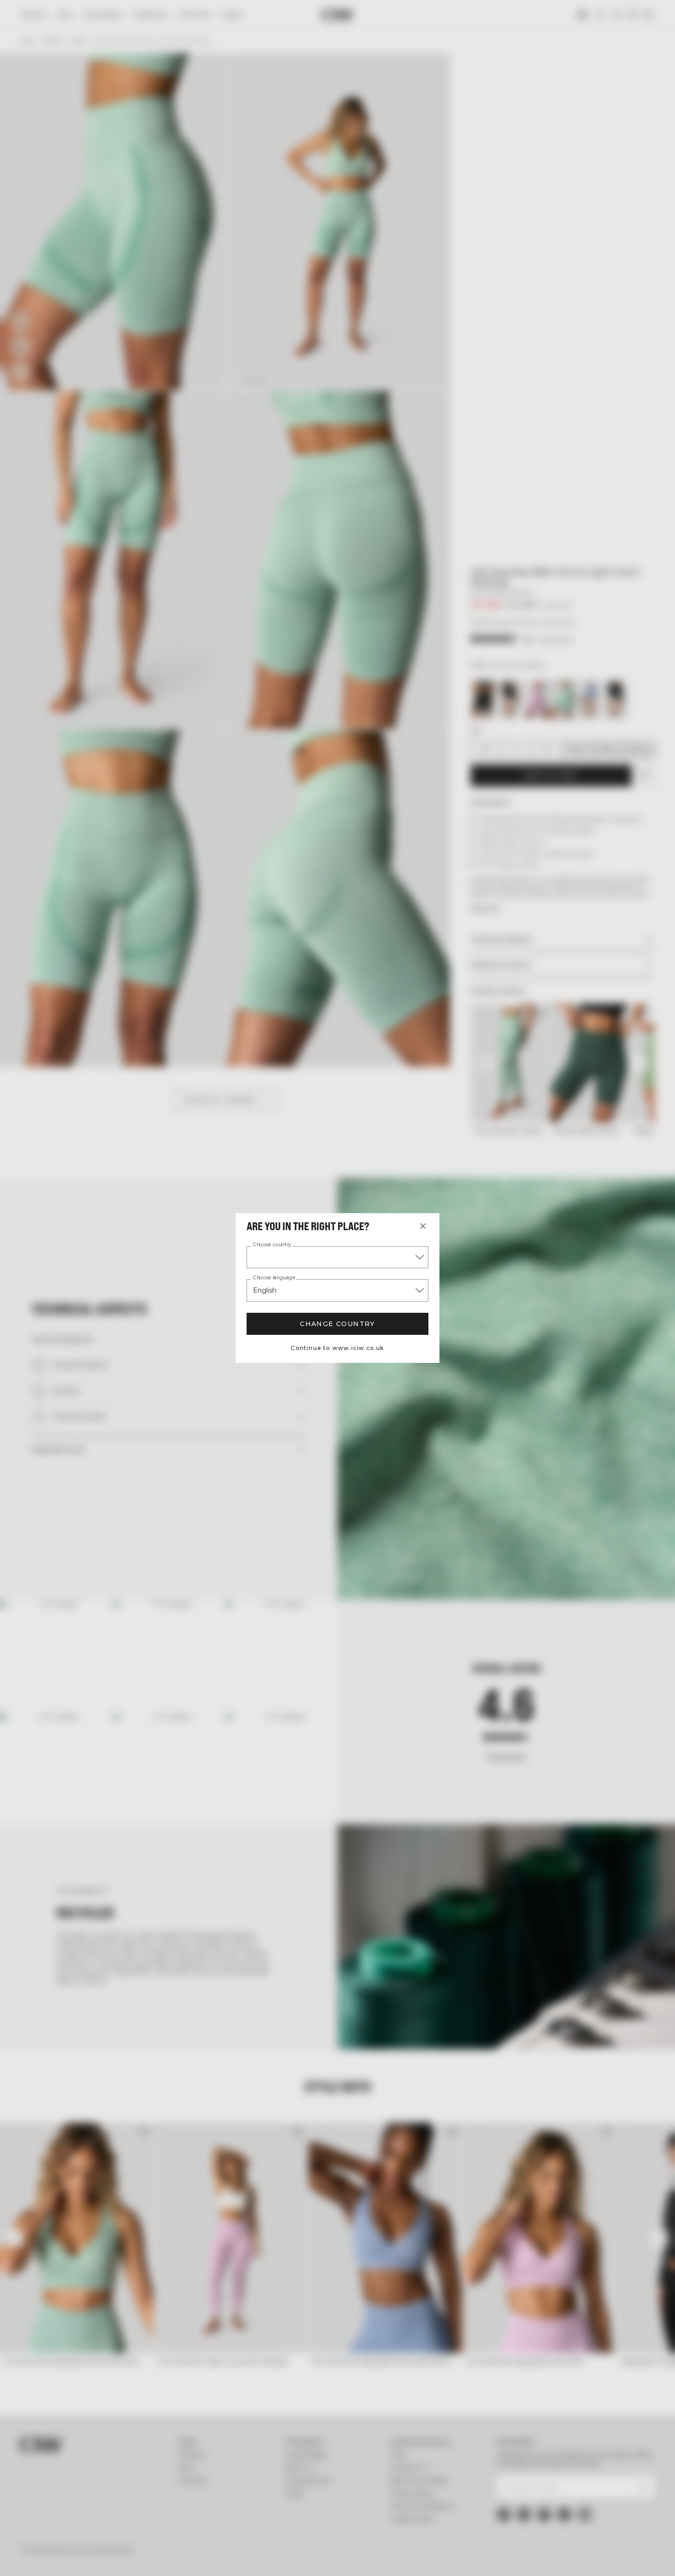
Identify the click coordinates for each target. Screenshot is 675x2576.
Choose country (272, 1245)
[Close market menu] (423, 1226)
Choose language (274, 1278)
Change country (337, 1324)
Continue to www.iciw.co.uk (337, 1348)
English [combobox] (265, 1290)
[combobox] (337, 1257)
